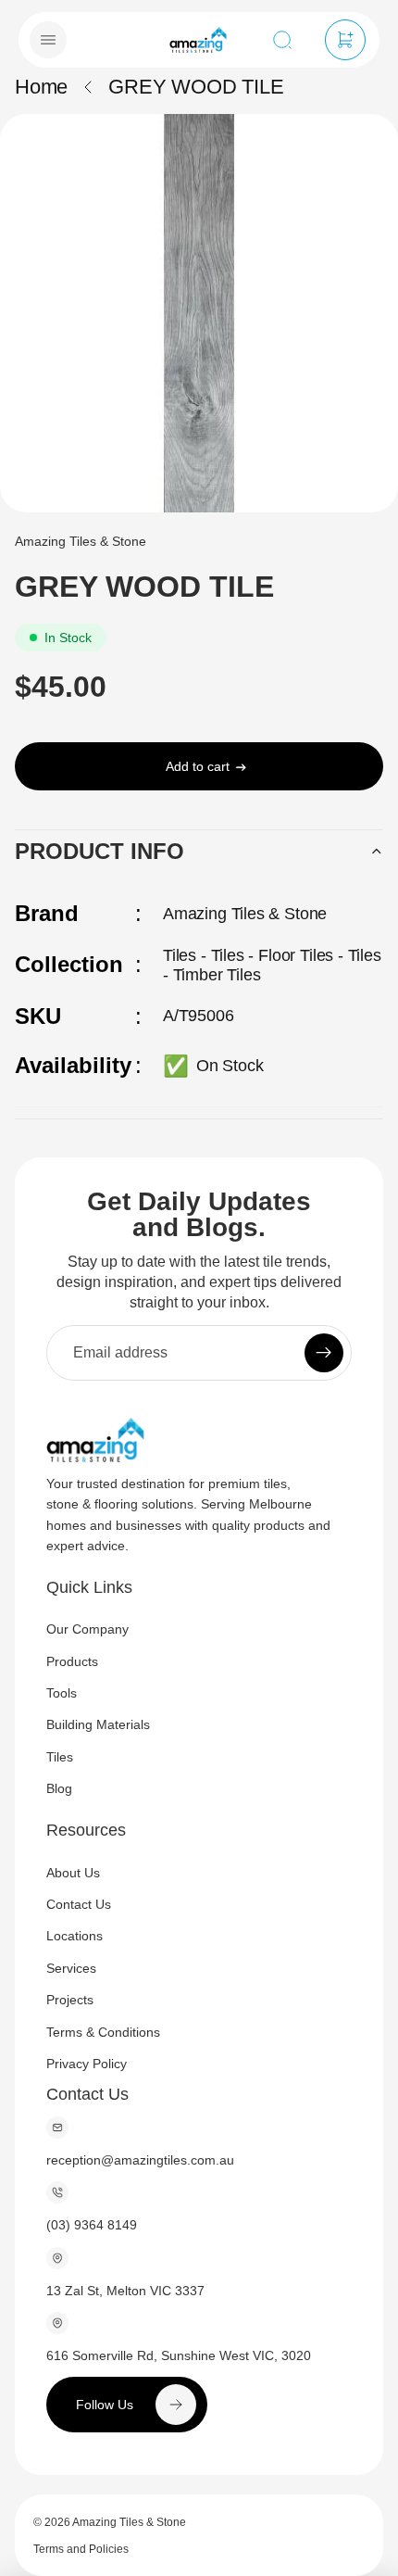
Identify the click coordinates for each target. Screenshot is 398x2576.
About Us (73, 1872)
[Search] (282, 40)
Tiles (60, 1756)
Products (72, 1661)
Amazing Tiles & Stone (129, 2522)
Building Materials (98, 1724)
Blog (59, 1788)
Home (41, 87)
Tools (62, 1693)
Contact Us (79, 1903)
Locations (75, 1936)
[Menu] (48, 40)
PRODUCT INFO (99, 851)
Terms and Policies (81, 2549)
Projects (70, 2000)
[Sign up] (324, 1352)
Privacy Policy (87, 2063)
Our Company (87, 1629)
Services (71, 1967)
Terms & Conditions (103, 2031)
